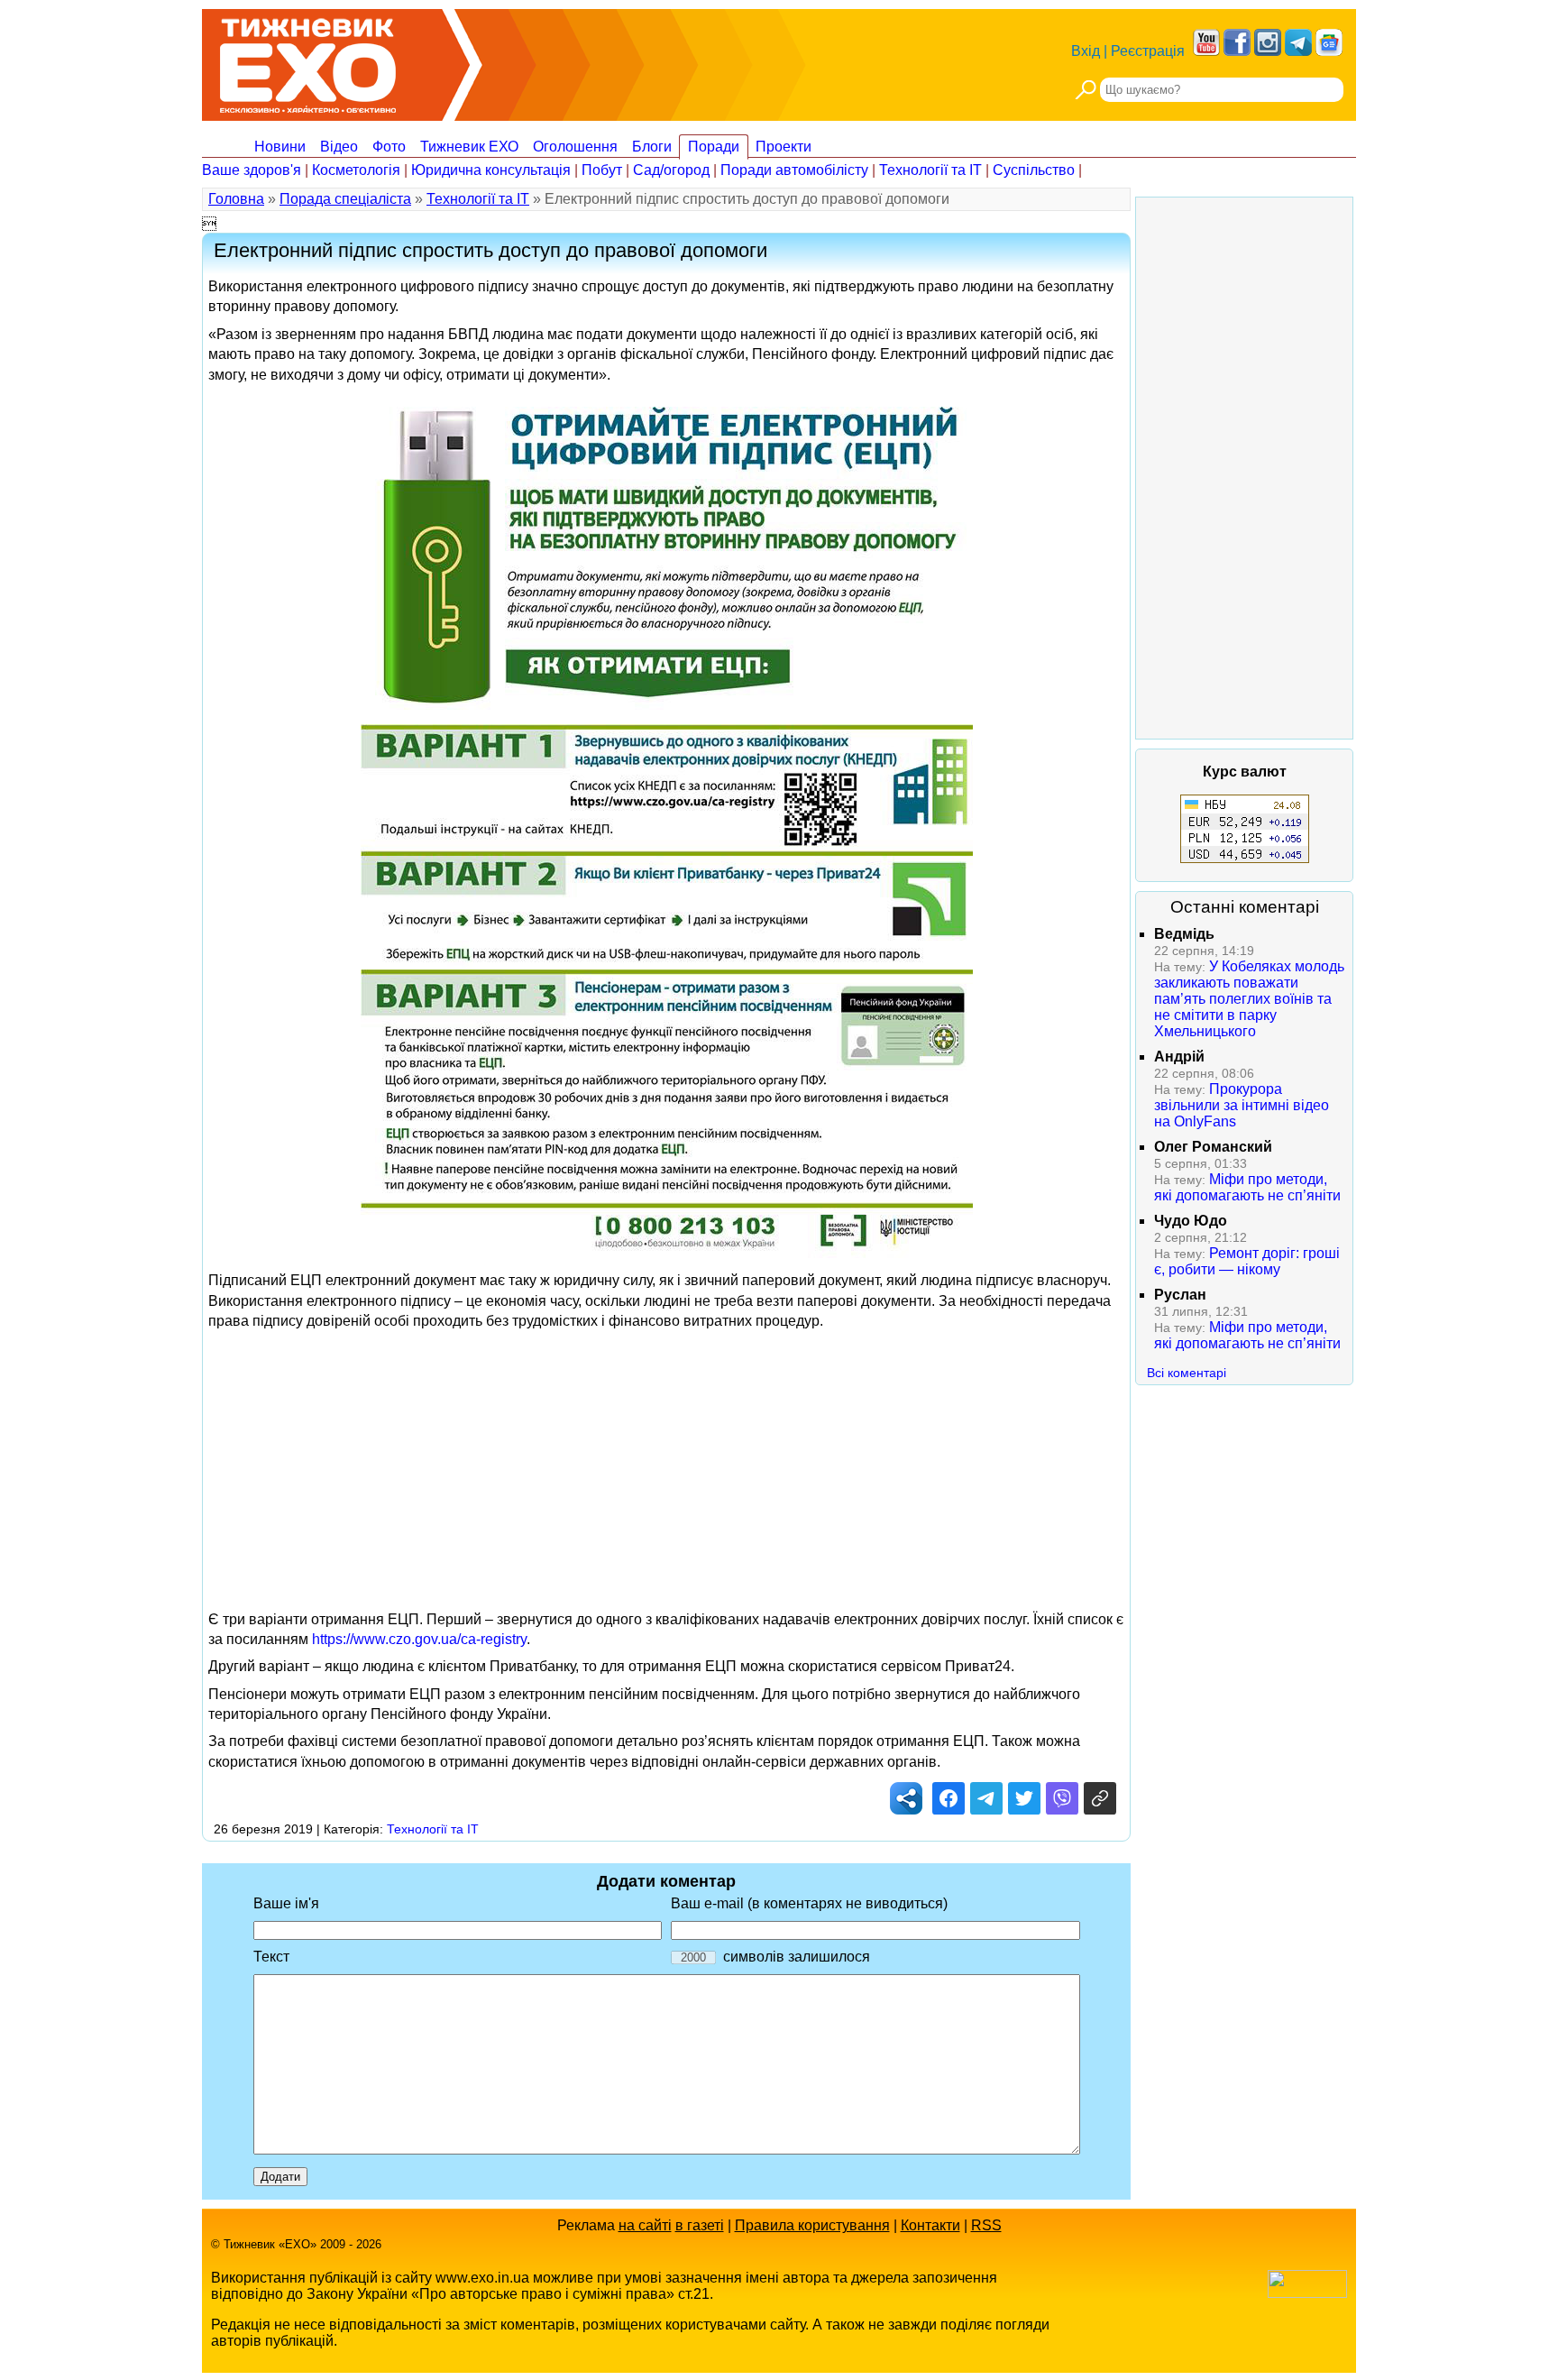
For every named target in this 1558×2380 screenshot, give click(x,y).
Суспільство (1034, 170)
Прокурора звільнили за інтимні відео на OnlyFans (1242, 1105)
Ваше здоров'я (252, 170)
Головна (236, 199)
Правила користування (812, 2225)
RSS (986, 2225)
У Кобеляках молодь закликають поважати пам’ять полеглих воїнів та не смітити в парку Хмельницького (1249, 999)
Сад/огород (671, 170)
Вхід (1086, 51)
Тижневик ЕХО (469, 147)
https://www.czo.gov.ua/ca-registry (419, 1639)
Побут (602, 170)
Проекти (784, 147)
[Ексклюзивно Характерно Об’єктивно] (308, 61)
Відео (339, 147)
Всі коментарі (1187, 1373)
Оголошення (575, 147)
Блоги (652, 147)
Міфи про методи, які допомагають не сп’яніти (1247, 1187)
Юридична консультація (491, 170)
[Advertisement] (666, 1466)
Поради (714, 147)
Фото (389, 147)
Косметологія (356, 170)
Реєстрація (1148, 51)
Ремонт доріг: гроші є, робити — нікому (1247, 1261)
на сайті (645, 2225)
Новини (280, 147)
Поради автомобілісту (794, 170)
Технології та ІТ (930, 170)
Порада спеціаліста (345, 199)
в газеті (700, 2225)
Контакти (930, 2225)
